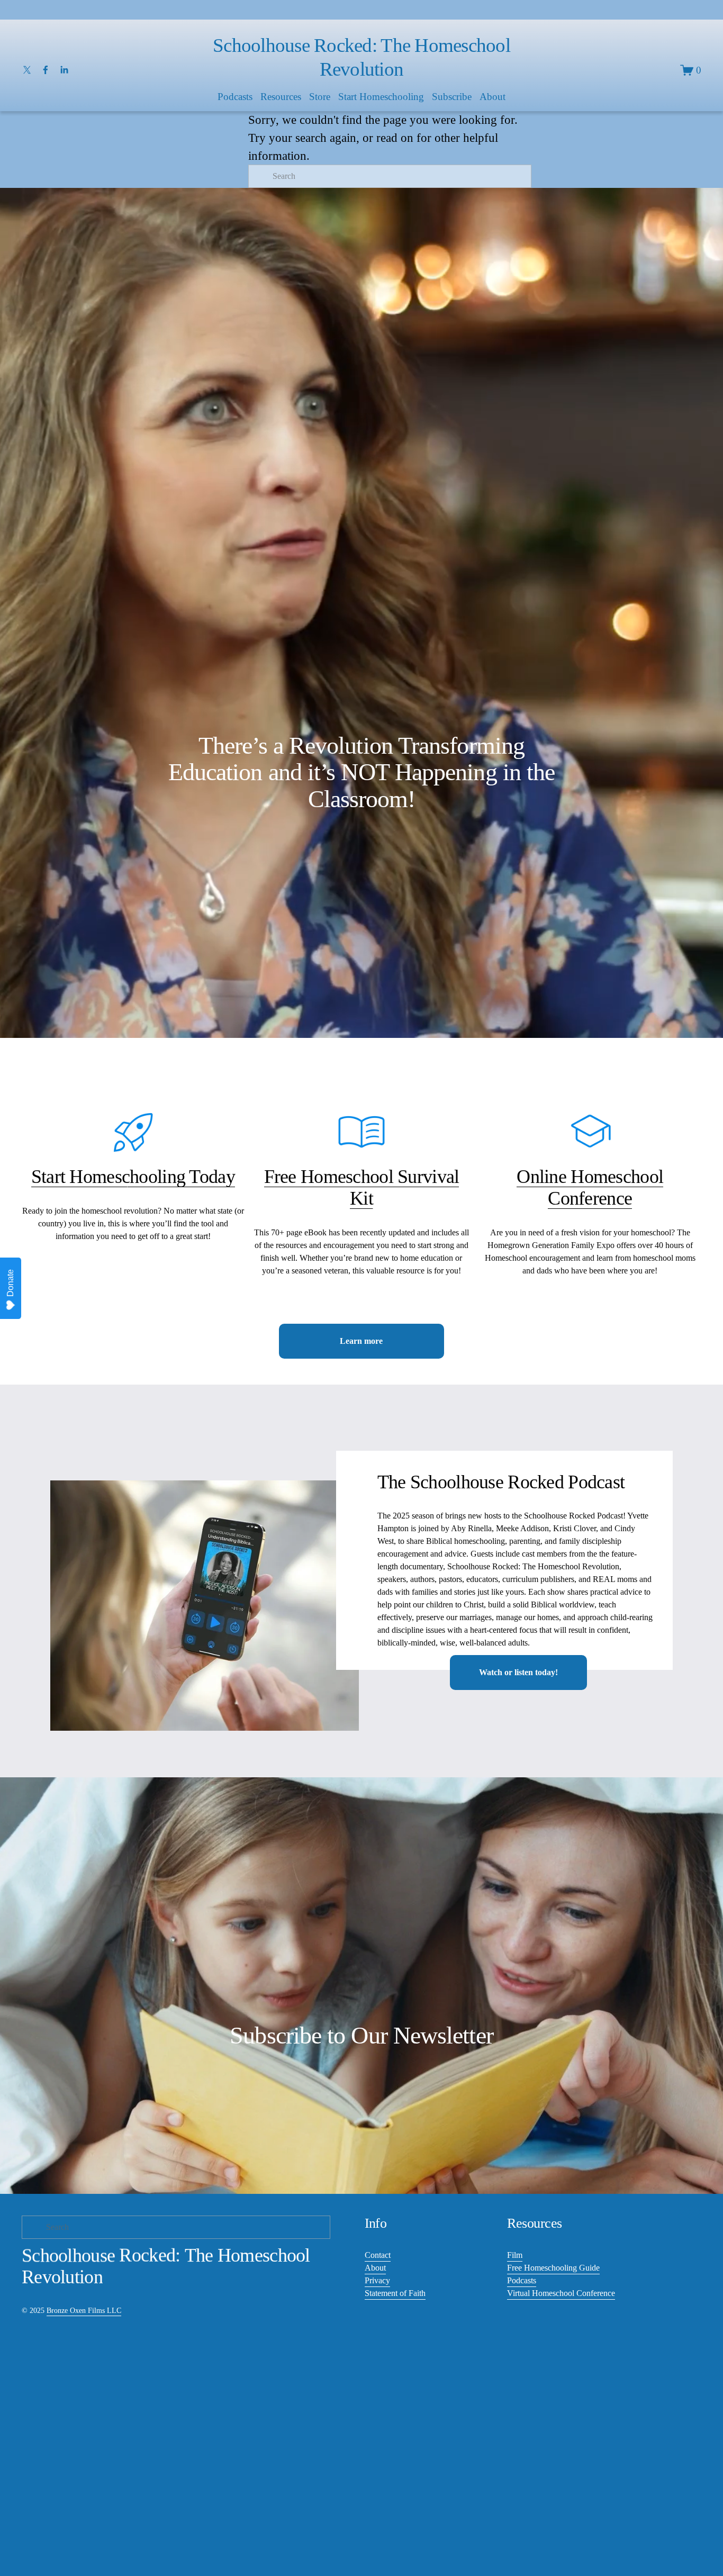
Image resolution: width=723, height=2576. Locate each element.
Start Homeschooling (381, 97)
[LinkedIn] (64, 70)
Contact (378, 2255)
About (375, 2268)
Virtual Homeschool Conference (561, 2293)
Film (515, 2255)
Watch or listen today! (518, 1672)
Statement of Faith (395, 2293)
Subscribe (452, 97)
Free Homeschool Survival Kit (362, 1187)
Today (210, 1177)
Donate (10, 1283)
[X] (27, 70)
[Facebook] (46, 70)
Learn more (361, 1341)
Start (51, 1177)
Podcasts (522, 2280)
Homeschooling (127, 1177)
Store (320, 97)
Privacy (377, 2280)
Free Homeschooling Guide (553, 2268)
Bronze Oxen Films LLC (84, 2310)
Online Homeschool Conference (590, 1187)
